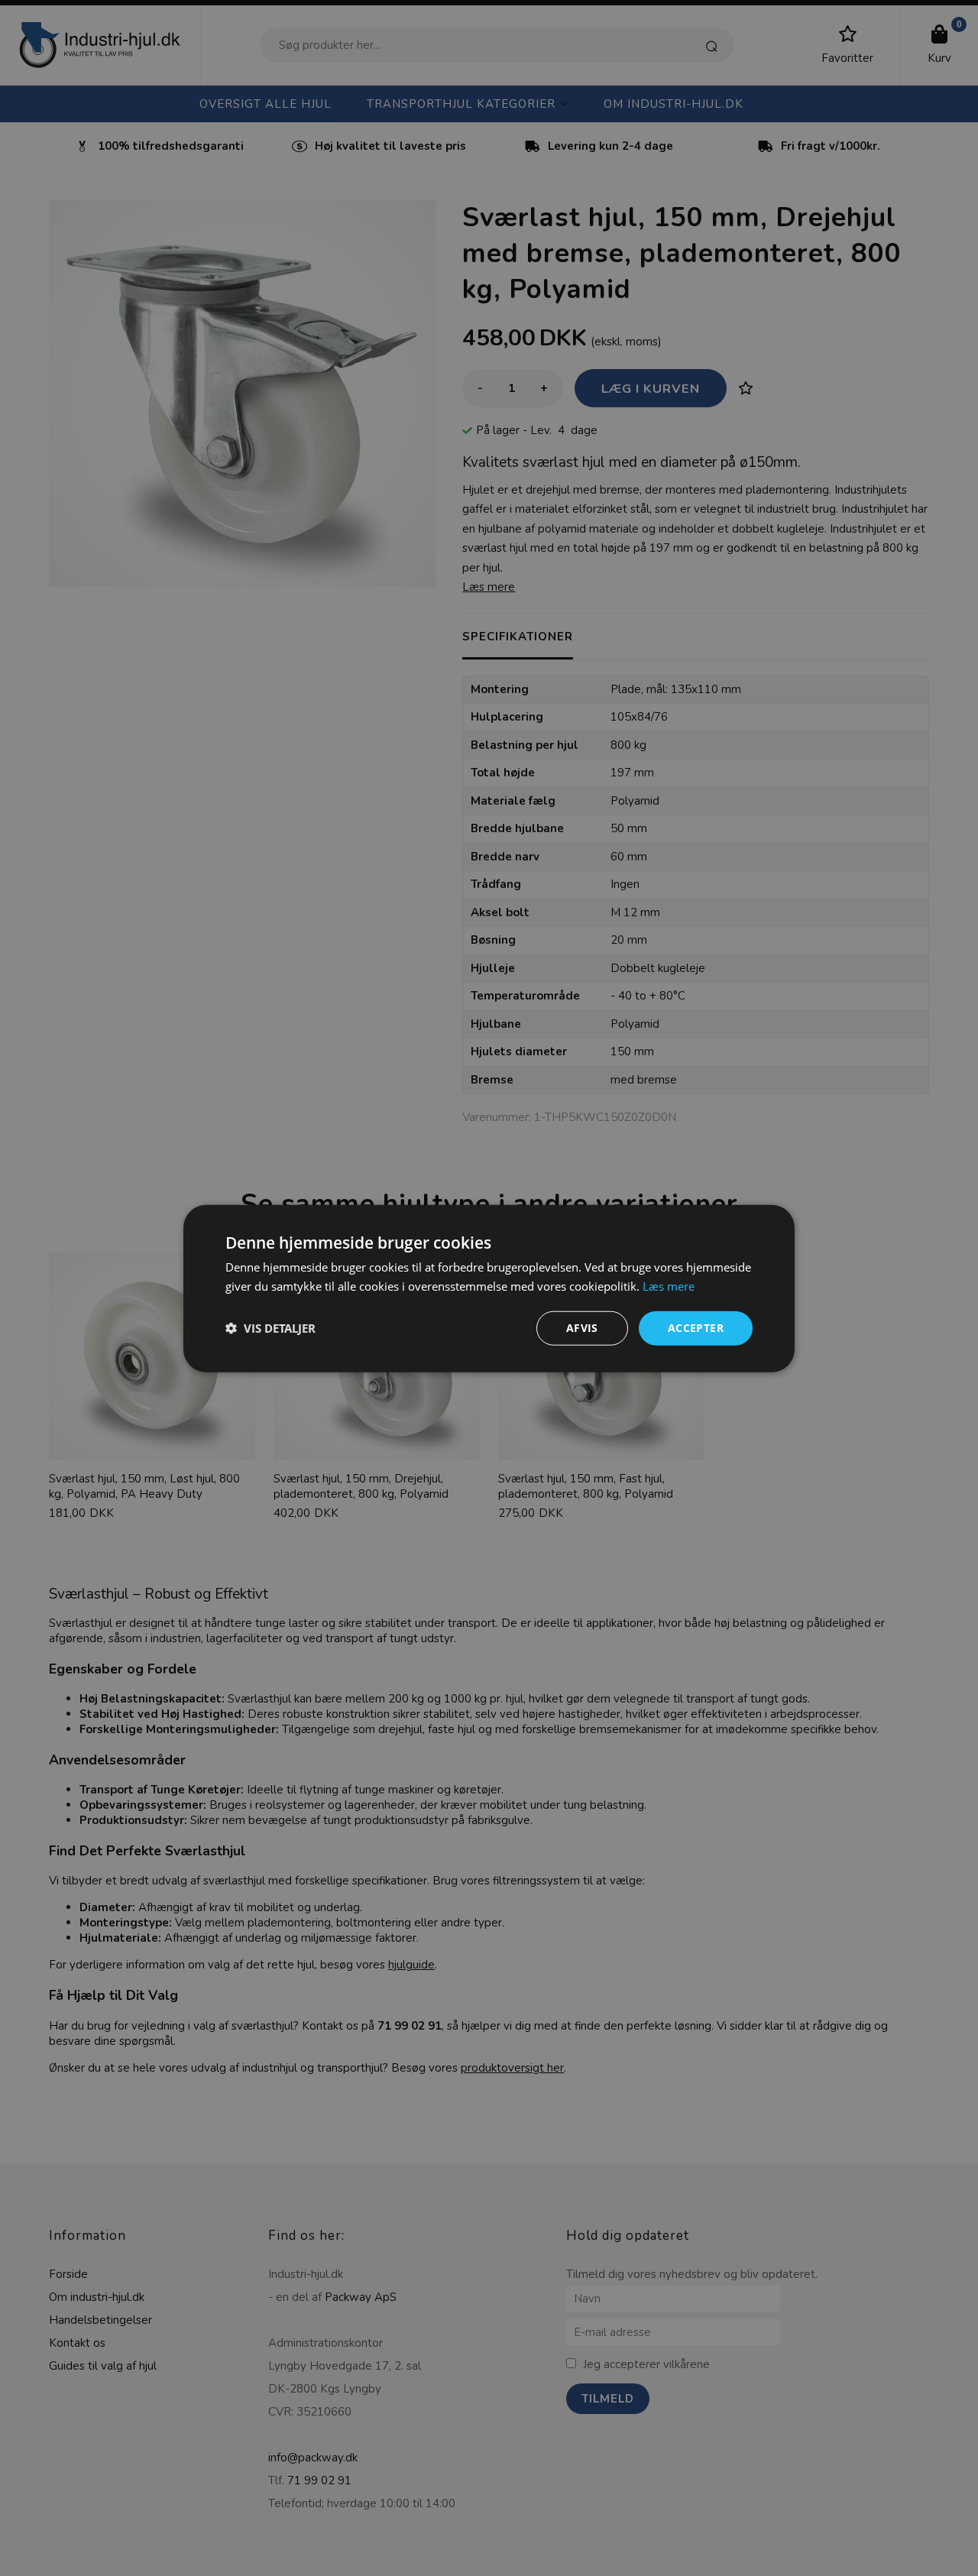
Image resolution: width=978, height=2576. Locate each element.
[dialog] (489, 1288)
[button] (270, 1327)
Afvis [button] (582, 1327)
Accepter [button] (696, 1327)
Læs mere (669, 1285)
